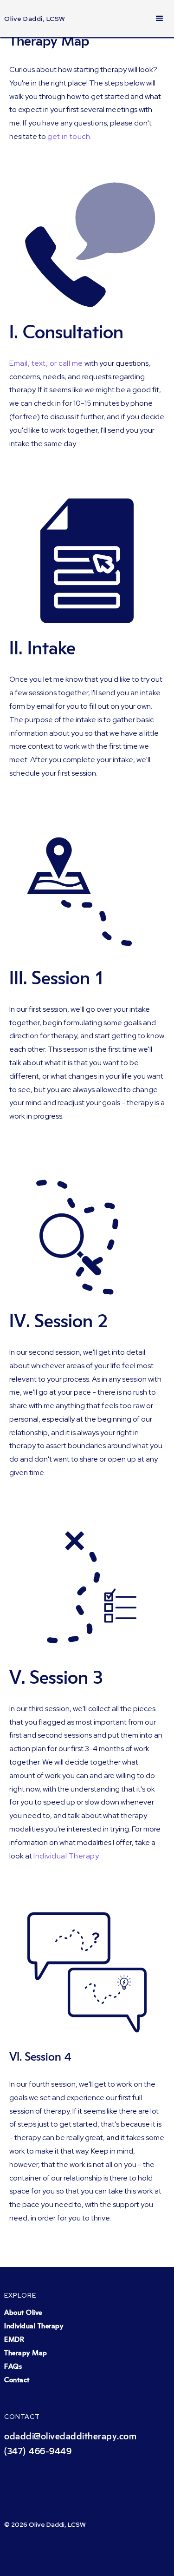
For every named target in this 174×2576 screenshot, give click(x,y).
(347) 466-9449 (38, 2451)
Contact (17, 2380)
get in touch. (70, 136)
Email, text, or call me (46, 363)
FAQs (13, 2367)
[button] (160, 19)
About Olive (23, 2313)
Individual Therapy (34, 2326)
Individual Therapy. (67, 1856)
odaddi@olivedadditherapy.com (70, 2437)
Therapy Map (26, 2353)
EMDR (14, 2340)
